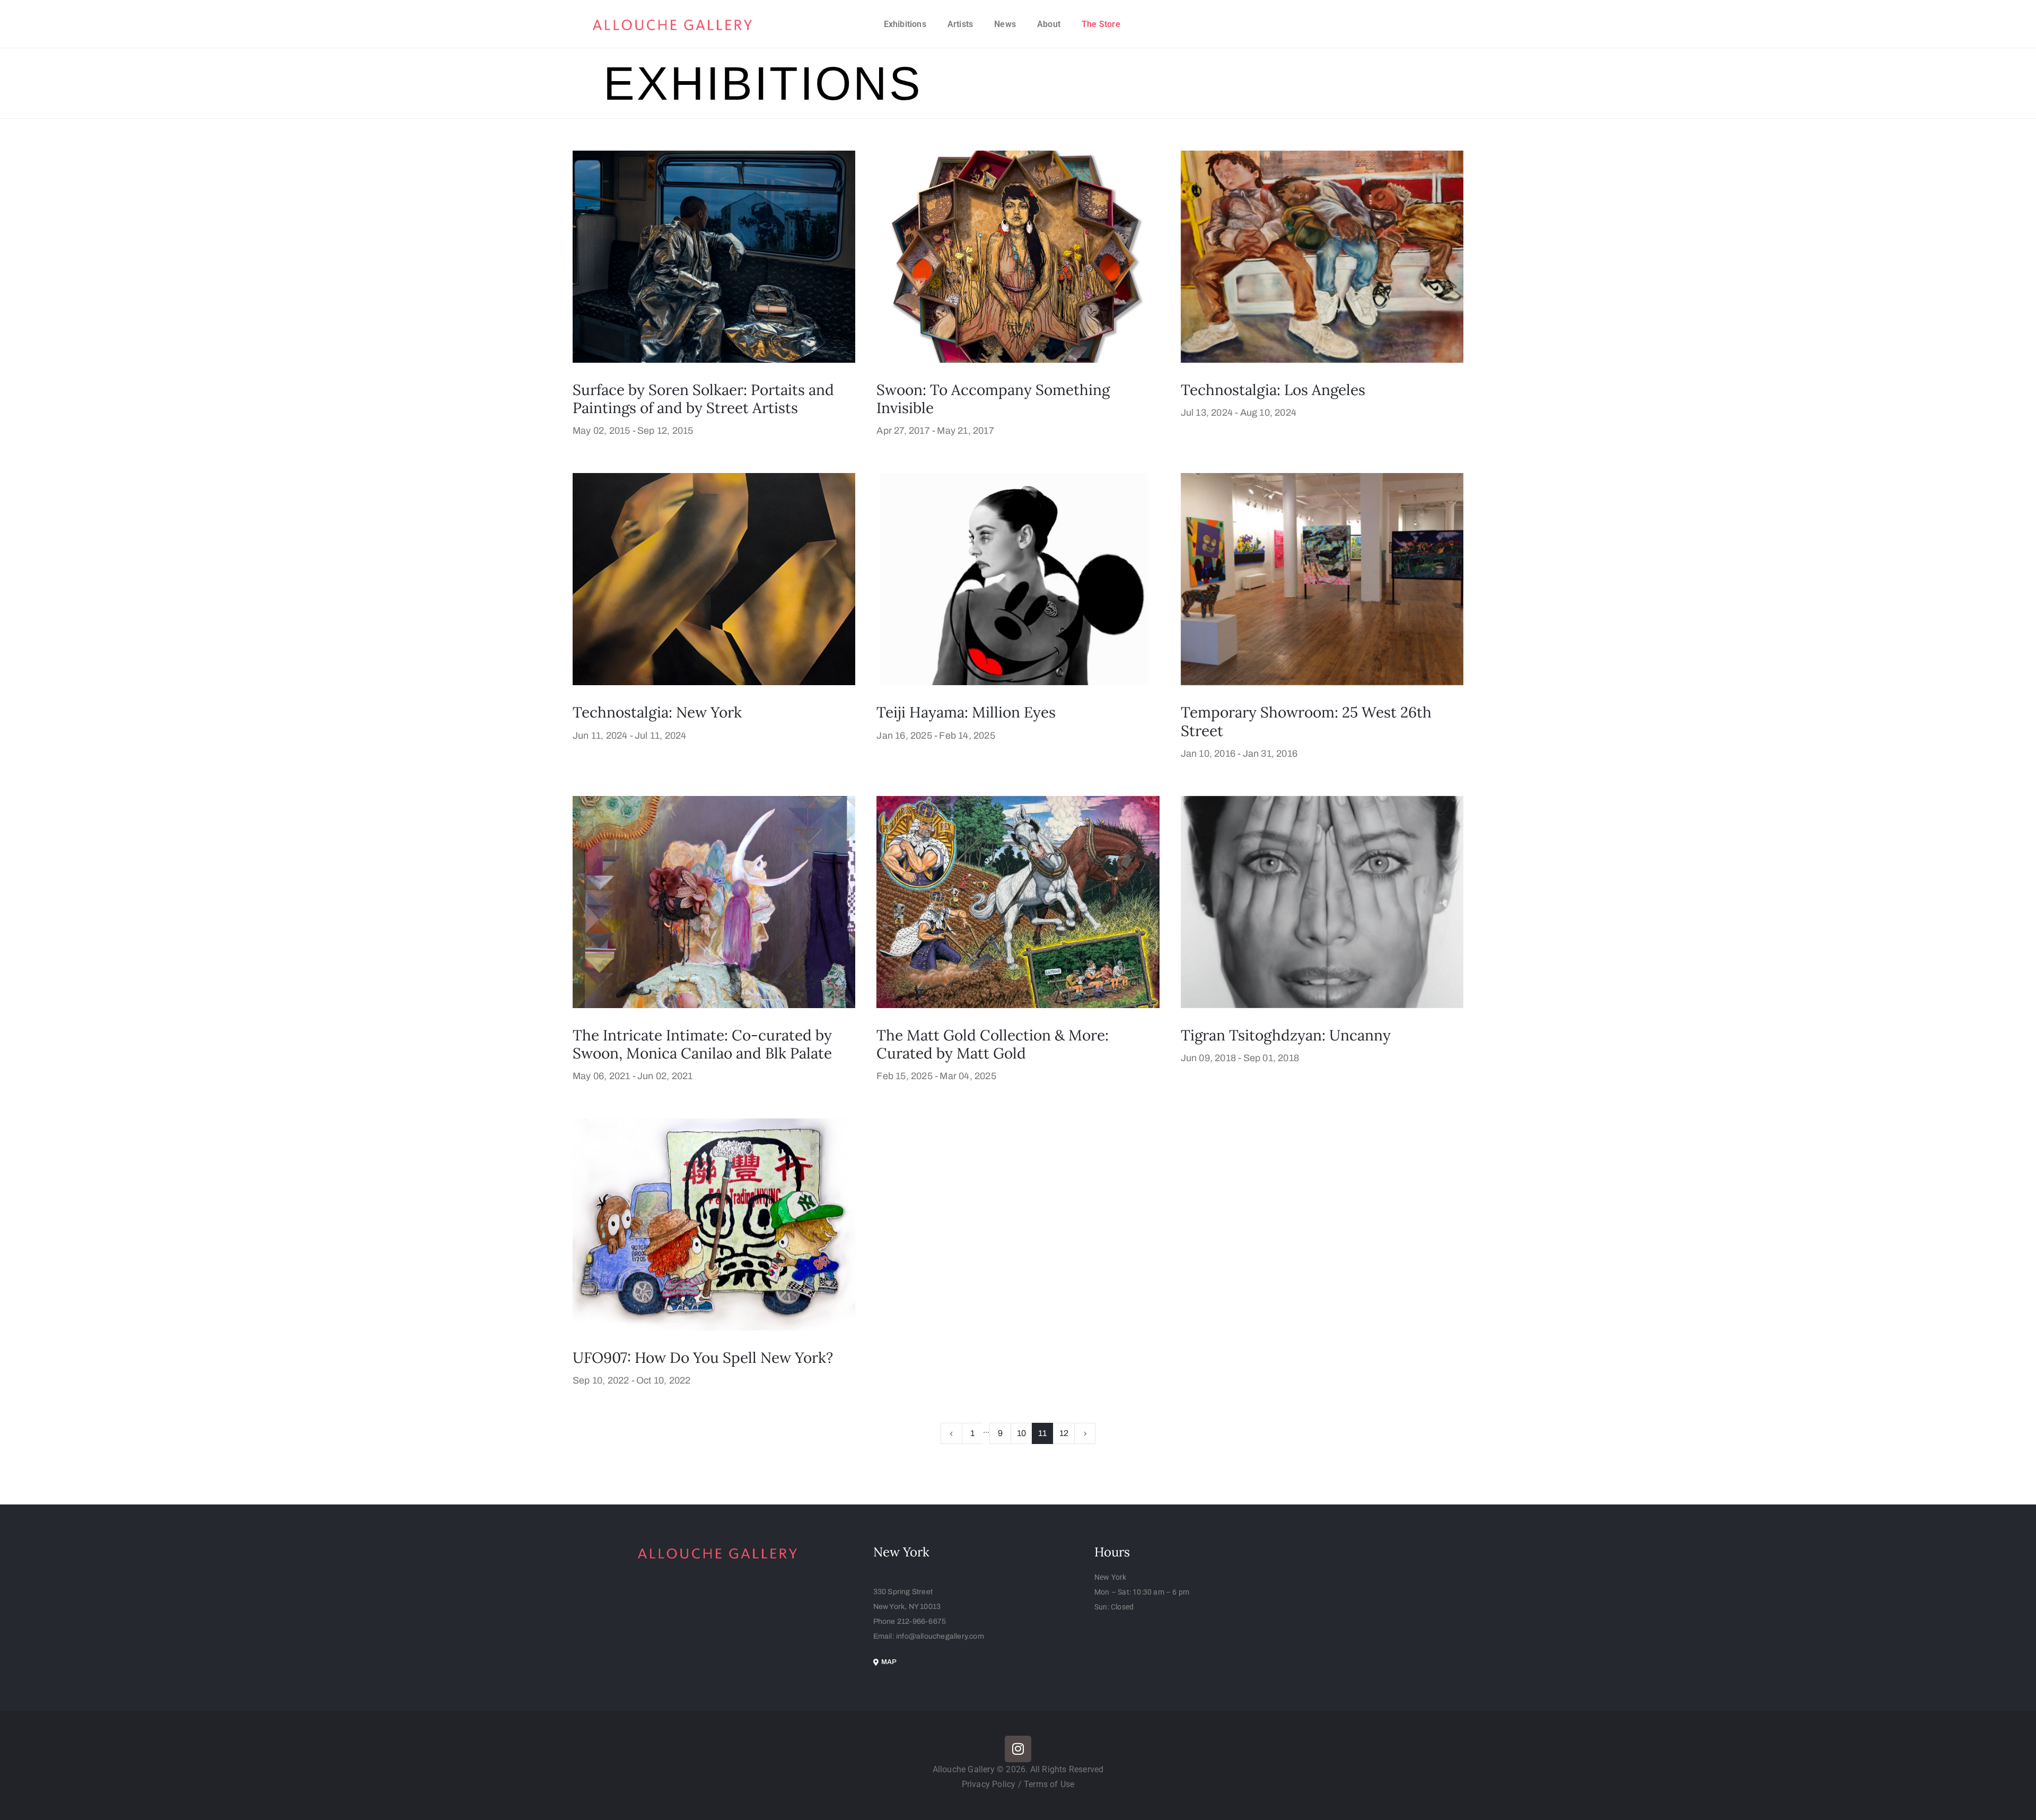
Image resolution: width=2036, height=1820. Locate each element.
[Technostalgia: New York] (714, 579)
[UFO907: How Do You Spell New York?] (714, 1224)
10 (1021, 1433)
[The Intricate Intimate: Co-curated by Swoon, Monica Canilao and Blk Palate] (714, 901)
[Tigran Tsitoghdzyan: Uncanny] (1322, 901)
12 (1064, 1433)
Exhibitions (905, 24)
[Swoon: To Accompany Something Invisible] (1018, 256)
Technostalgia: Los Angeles (1273, 390)
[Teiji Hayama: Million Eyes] (1018, 579)
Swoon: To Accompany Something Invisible (993, 399)
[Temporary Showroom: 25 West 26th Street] (1322, 579)
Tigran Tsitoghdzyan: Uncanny (1286, 1035)
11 (1042, 1433)
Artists (960, 24)
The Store (1101, 24)
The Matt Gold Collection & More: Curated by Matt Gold (993, 1044)
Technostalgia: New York (657, 712)
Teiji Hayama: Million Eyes (966, 712)
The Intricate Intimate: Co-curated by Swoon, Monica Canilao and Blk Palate (702, 1044)
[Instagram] (1018, 1749)
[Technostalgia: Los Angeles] (1322, 256)
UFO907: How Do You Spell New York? (703, 1358)
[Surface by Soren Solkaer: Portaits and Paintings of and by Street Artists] (714, 256)
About (1049, 24)
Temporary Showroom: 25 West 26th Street (1306, 721)
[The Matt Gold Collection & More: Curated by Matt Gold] (1018, 901)
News (1005, 24)
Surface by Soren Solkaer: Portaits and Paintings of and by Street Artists (703, 399)
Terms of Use (1049, 1784)
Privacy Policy (990, 1784)
